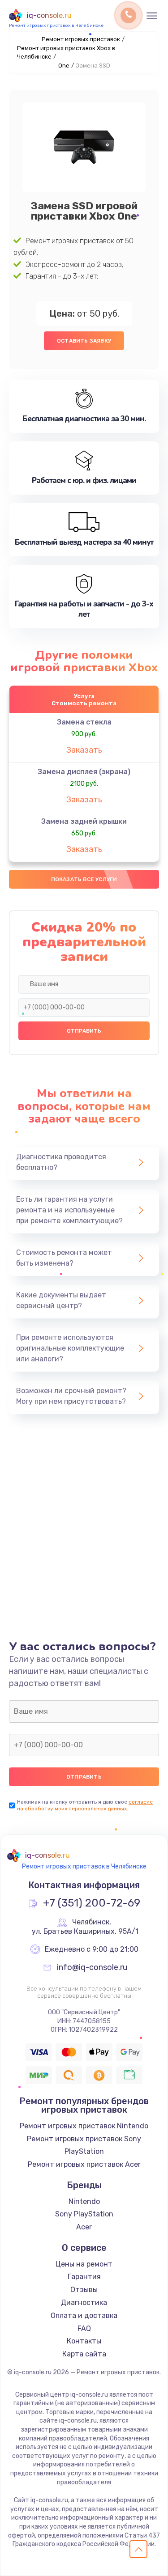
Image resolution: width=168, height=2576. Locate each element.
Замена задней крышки (84, 821)
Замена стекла (84, 722)
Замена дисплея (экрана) (84, 772)
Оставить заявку (84, 341)
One (64, 66)
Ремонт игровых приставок (81, 39)
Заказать (84, 750)
